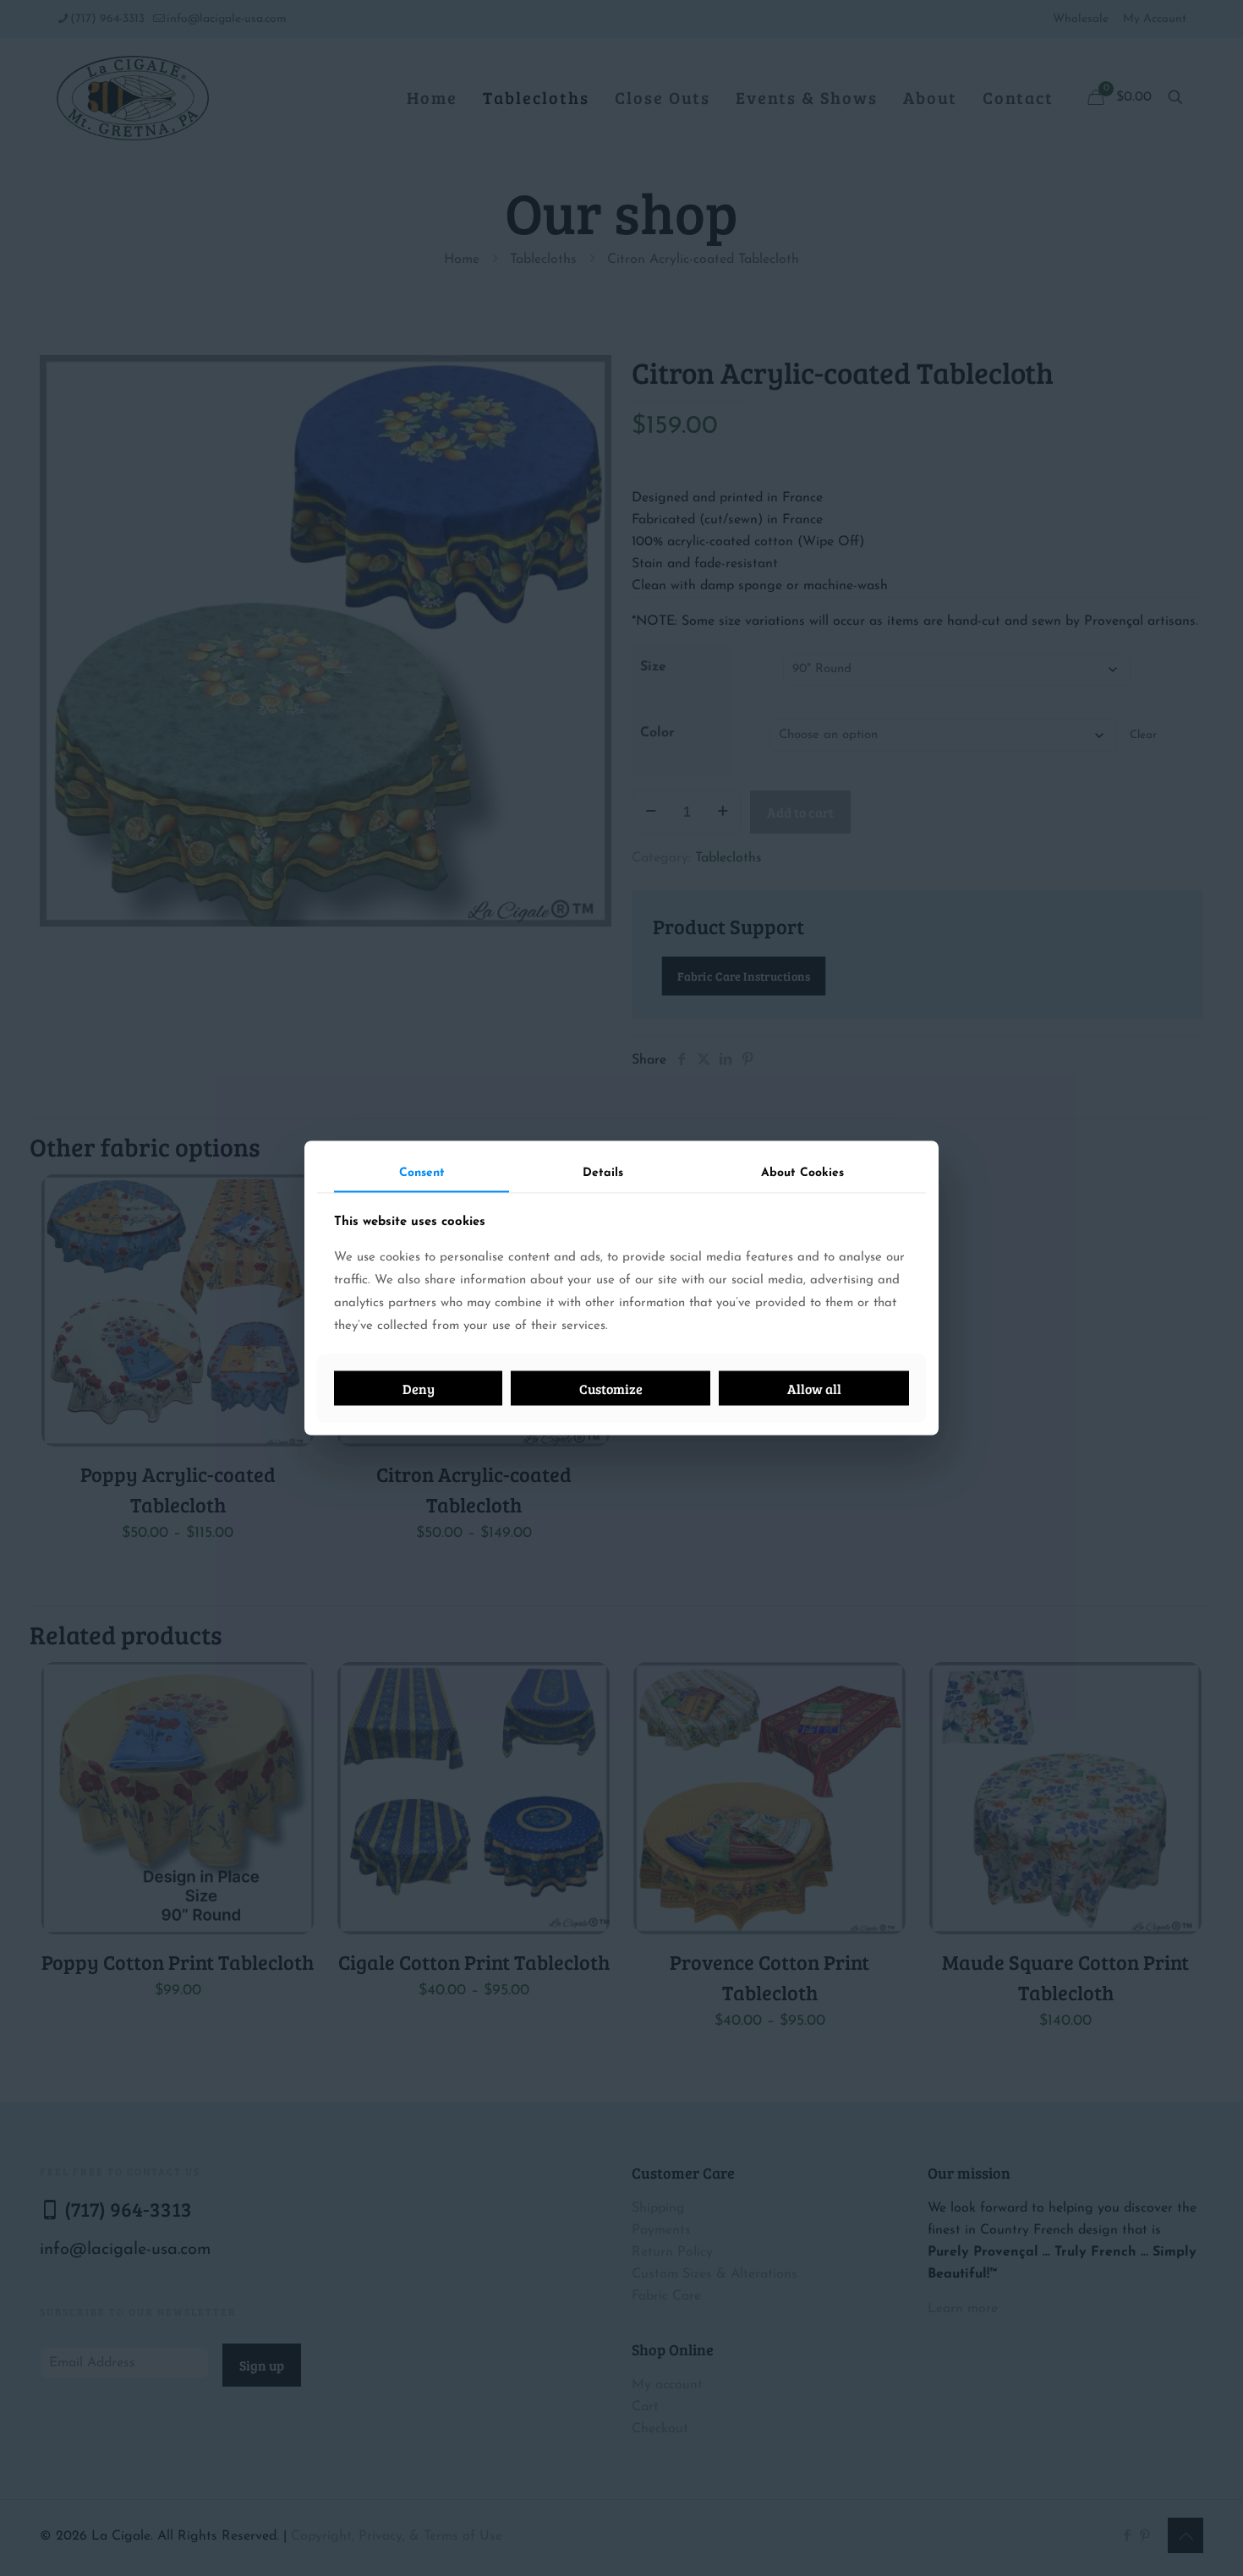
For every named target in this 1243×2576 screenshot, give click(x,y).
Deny (419, 1389)
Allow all (814, 1389)
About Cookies (802, 1172)
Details (603, 1172)
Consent (422, 1172)
